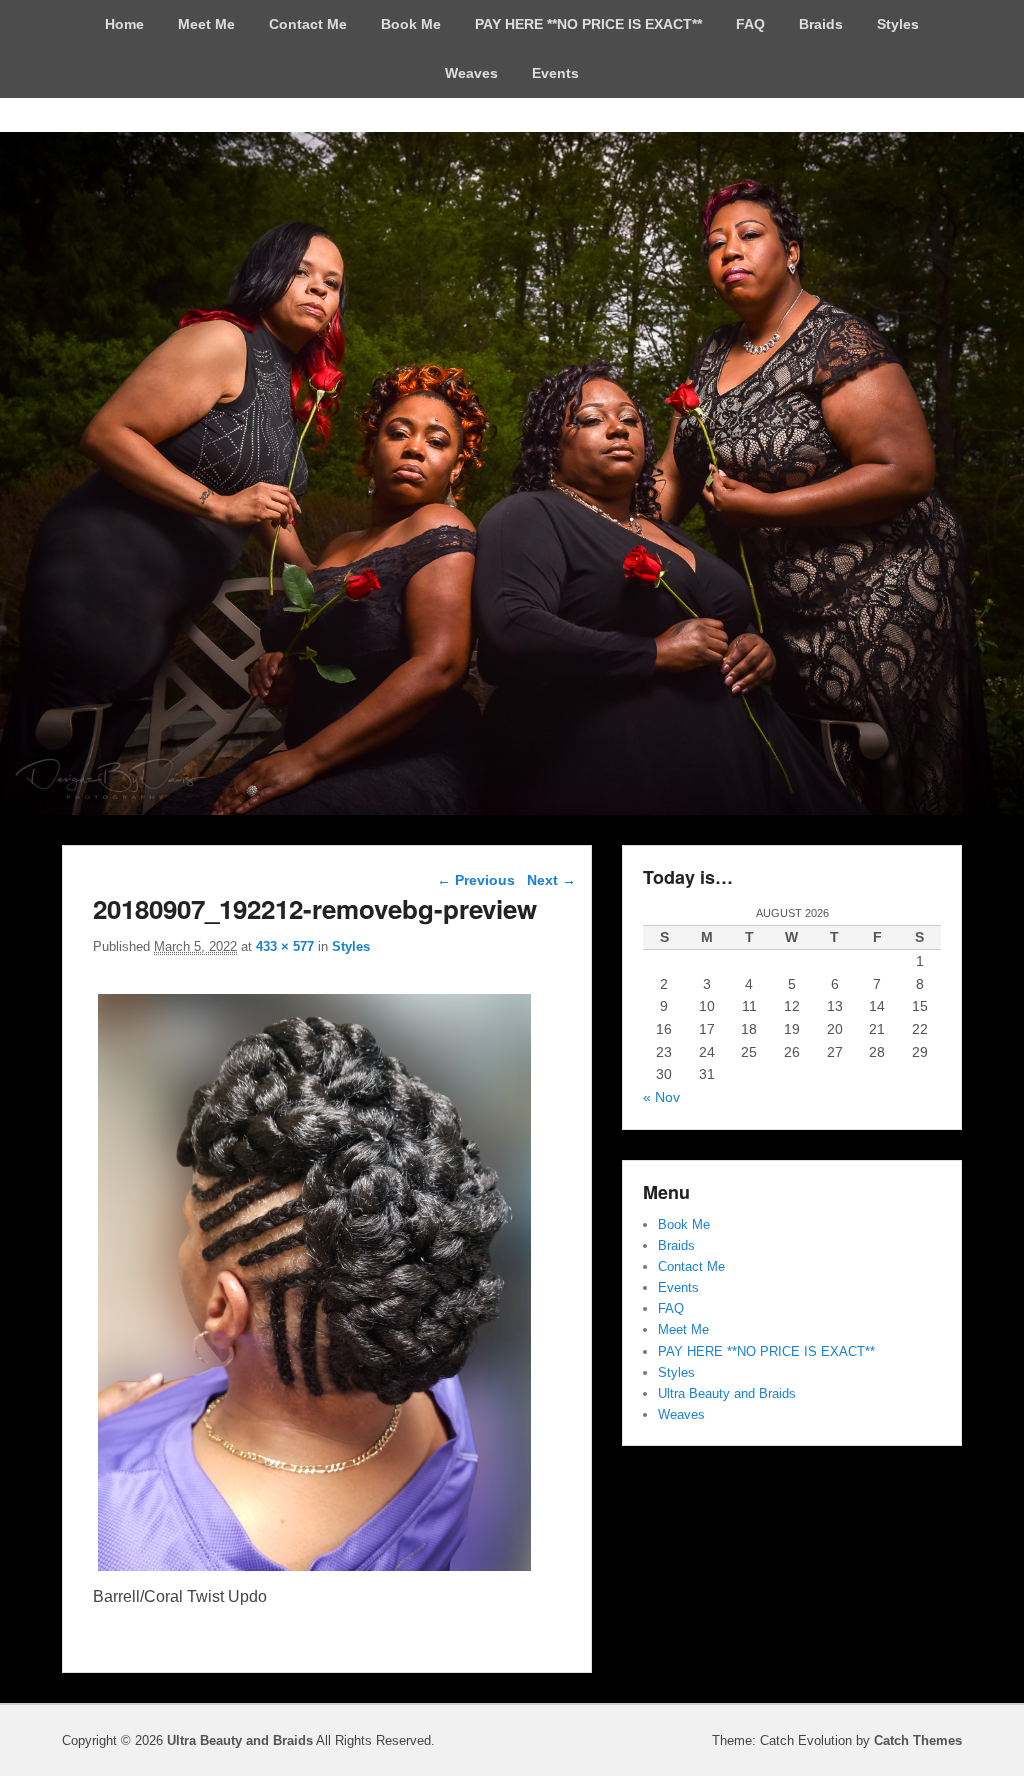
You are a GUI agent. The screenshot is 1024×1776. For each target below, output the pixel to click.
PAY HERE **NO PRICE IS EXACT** (588, 24)
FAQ (750, 24)
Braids (821, 24)
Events (555, 73)
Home (124, 24)
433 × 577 (285, 946)
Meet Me (206, 24)
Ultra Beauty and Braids (727, 1393)
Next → (551, 880)
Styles (898, 24)
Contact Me (308, 24)
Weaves (471, 73)
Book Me (411, 24)
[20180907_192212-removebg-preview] (314, 1570)
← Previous (476, 880)
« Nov (661, 1097)
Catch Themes (918, 1740)
